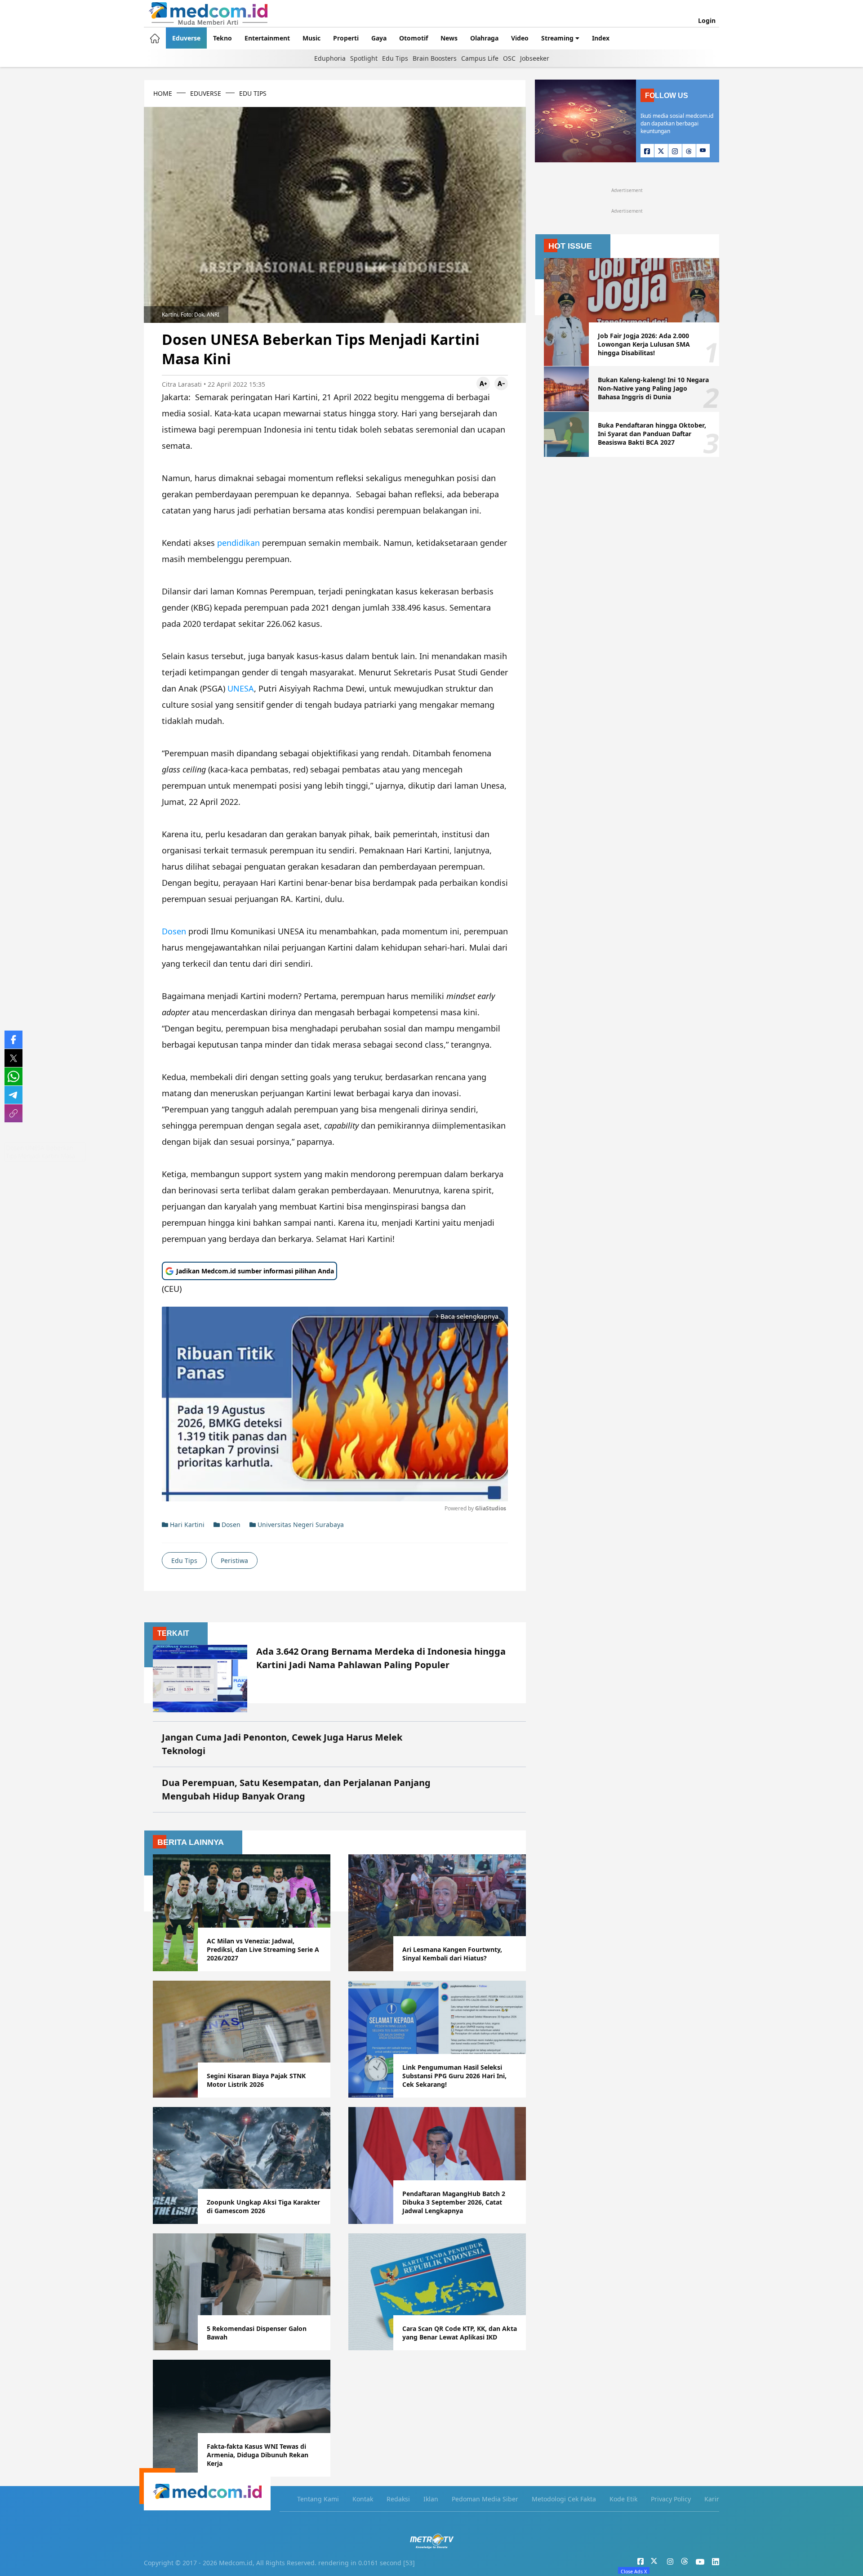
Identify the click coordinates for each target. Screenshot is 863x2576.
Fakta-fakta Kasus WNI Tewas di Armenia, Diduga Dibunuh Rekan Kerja (258, 2455)
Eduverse (186, 38)
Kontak (363, 2499)
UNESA (241, 688)
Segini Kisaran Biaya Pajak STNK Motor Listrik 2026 (256, 2080)
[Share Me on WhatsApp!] (13, 1076)
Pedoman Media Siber (485, 2499)
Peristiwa (234, 1560)
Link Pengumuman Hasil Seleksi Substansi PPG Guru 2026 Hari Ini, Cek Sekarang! (454, 2076)
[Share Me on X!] (13, 1058)
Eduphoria (330, 58)
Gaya (379, 38)
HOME (163, 93)
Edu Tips (395, 58)
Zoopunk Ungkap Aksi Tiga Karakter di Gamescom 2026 (263, 2206)
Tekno (222, 38)
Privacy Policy (671, 2499)
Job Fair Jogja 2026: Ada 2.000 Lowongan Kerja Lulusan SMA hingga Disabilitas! (644, 344)
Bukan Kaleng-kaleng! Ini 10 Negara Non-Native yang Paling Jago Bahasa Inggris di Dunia (653, 388)
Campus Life (480, 58)
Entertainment (267, 38)
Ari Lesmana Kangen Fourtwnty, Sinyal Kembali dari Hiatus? (452, 1954)
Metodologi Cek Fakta (564, 2499)
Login (707, 20)
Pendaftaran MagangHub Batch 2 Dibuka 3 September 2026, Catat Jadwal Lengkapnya (454, 2202)
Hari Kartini (186, 1525)
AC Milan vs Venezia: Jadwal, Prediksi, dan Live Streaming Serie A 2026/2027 (263, 1949)
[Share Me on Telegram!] (13, 1095)
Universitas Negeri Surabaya (300, 1525)
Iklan (431, 2499)
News (449, 38)
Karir (712, 2499)
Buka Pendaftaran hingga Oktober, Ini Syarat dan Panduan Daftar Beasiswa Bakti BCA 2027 (652, 434)
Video (520, 38)
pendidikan (240, 543)
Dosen (175, 931)
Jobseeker (535, 58)
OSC (509, 58)
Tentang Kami (318, 2499)
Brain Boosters (435, 58)
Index (601, 38)
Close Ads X (634, 2571)
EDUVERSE (206, 93)
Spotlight (364, 58)
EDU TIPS (253, 93)
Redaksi (398, 2499)
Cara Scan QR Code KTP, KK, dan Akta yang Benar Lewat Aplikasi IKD (460, 2333)
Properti (346, 38)
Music (311, 38)
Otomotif (414, 38)
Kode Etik (623, 2499)
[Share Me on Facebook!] (13, 1040)
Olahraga (484, 38)
